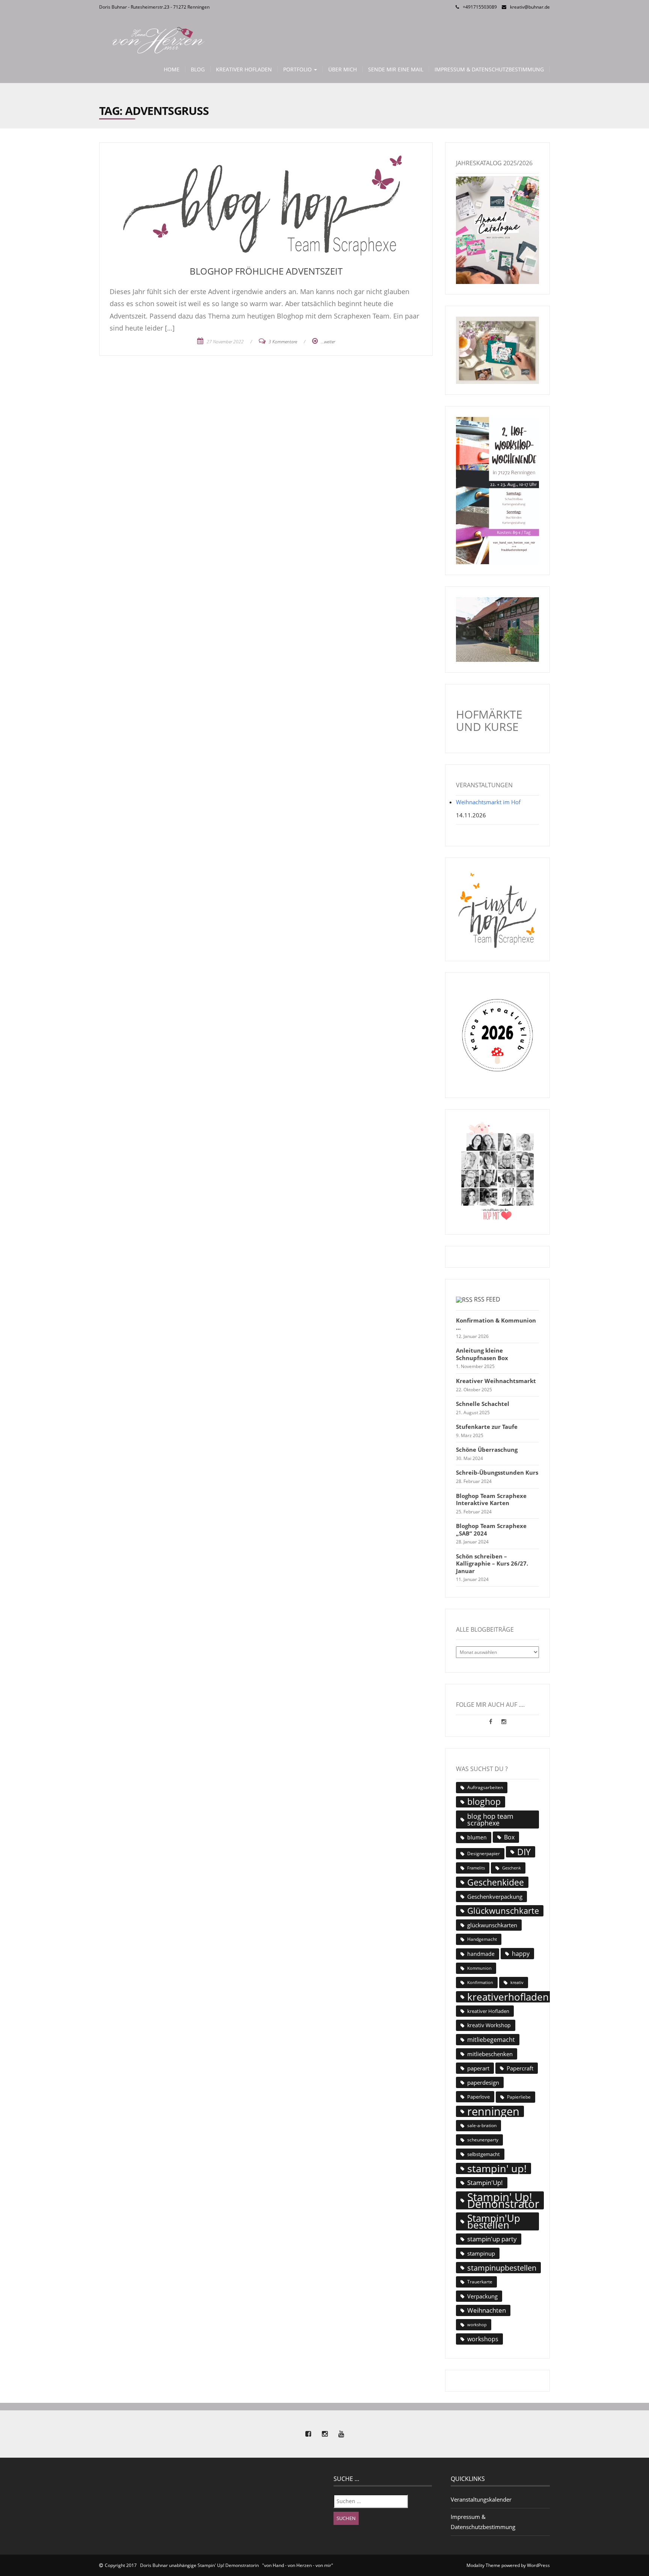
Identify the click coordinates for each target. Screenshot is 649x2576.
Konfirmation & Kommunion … (496, 1324)
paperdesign (483, 2082)
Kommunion (479, 1968)
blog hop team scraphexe (490, 1820)
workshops (483, 2339)
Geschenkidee (496, 1882)
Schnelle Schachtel (483, 1404)
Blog (198, 69)
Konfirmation (480, 1982)
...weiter (328, 342)
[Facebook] (491, 1721)
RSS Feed (487, 1299)
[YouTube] (341, 2434)
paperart (478, 2068)
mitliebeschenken (490, 2054)
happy (521, 1954)
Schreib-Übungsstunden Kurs (497, 1473)
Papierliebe (519, 2097)
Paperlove (478, 2097)
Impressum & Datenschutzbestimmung (489, 69)
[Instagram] (504, 1721)
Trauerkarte (480, 2282)
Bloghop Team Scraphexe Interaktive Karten (491, 1500)
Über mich (343, 69)
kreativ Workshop (489, 2025)
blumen (477, 1837)
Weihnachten (487, 2310)
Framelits (476, 1868)
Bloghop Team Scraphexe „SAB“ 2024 (491, 1530)
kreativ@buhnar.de (530, 7)
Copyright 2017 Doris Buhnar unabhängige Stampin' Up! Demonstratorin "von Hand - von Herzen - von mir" (219, 2565)
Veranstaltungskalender (481, 2499)
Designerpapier (484, 1853)
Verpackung (482, 2296)
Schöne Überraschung (487, 1450)
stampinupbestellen (502, 2268)
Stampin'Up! (485, 2183)
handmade (481, 1954)
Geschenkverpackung (495, 1897)
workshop (477, 2325)
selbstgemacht (484, 2154)
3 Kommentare (283, 342)
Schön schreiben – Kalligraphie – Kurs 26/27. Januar (492, 1564)
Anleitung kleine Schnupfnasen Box (482, 1354)
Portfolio (298, 69)
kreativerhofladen (508, 1997)
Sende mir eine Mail (396, 69)
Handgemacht (482, 1939)
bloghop (484, 1802)
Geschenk (512, 1868)
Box (509, 1837)
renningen (493, 2111)
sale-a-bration (482, 2125)
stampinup (481, 2253)
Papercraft (520, 2068)
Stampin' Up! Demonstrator (503, 2200)
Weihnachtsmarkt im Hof (488, 802)
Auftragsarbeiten (485, 1787)
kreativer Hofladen (488, 2011)
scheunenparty (483, 2140)
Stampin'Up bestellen (494, 2221)
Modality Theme (483, 2565)
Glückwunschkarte (503, 1911)
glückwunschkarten (492, 1925)
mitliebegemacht (491, 2040)
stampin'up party (492, 2239)
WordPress (538, 2565)
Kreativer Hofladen (244, 69)
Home (172, 69)
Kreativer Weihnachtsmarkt (496, 1381)
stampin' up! (497, 2168)
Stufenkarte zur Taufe (487, 1427)
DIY (524, 1852)
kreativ (517, 1982)
